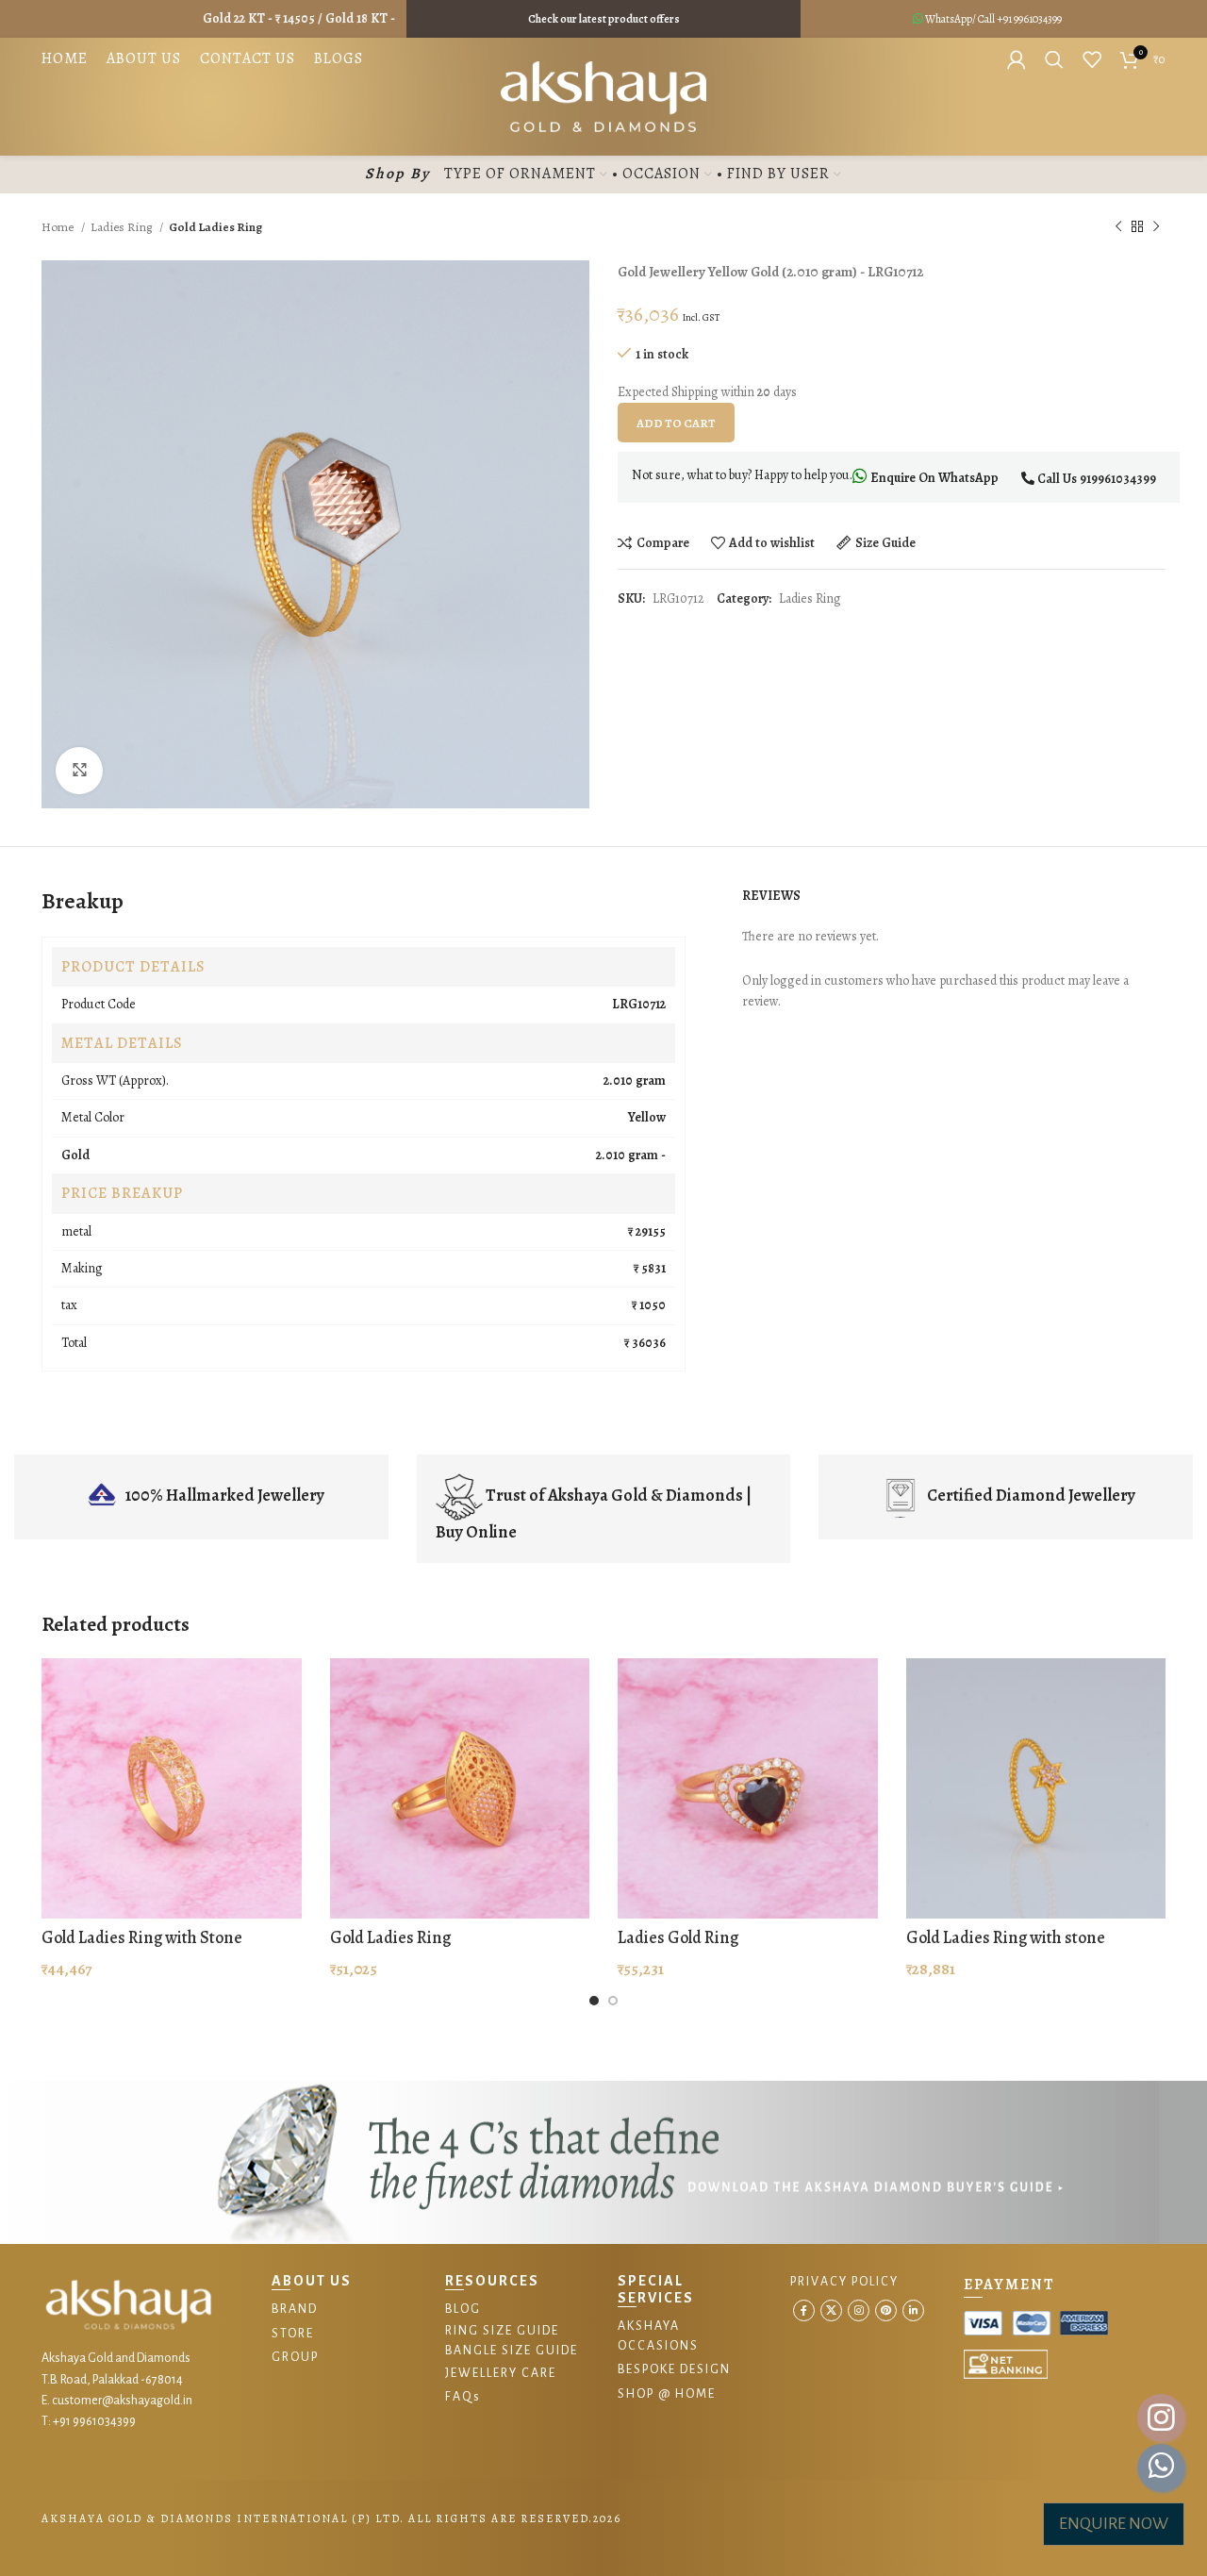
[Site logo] (604, 96)
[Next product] (1156, 227)
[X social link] (831, 2310)
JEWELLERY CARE (501, 2373)
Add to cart (676, 423)
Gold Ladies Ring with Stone (142, 1937)
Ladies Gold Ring (678, 1937)
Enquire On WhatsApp (933, 478)
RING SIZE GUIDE (502, 2331)
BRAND (295, 2309)
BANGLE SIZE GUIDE (512, 2351)
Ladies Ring (123, 227)
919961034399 (1118, 479)
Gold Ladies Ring (390, 1937)
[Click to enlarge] (79, 771)
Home (59, 227)
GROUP (295, 2357)
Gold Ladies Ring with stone (1006, 1937)
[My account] (1017, 59)
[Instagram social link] (859, 2310)
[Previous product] (1118, 227)
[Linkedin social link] (913, 2310)
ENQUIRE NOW (1114, 2524)
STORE (293, 2334)
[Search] (1054, 59)
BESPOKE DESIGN (674, 2369)
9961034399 (1038, 19)
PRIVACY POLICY (844, 2282)
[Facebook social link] (804, 2310)
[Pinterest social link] (886, 2310)
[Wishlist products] (1092, 59)
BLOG (463, 2309)
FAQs (463, 2397)
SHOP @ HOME (667, 2394)
